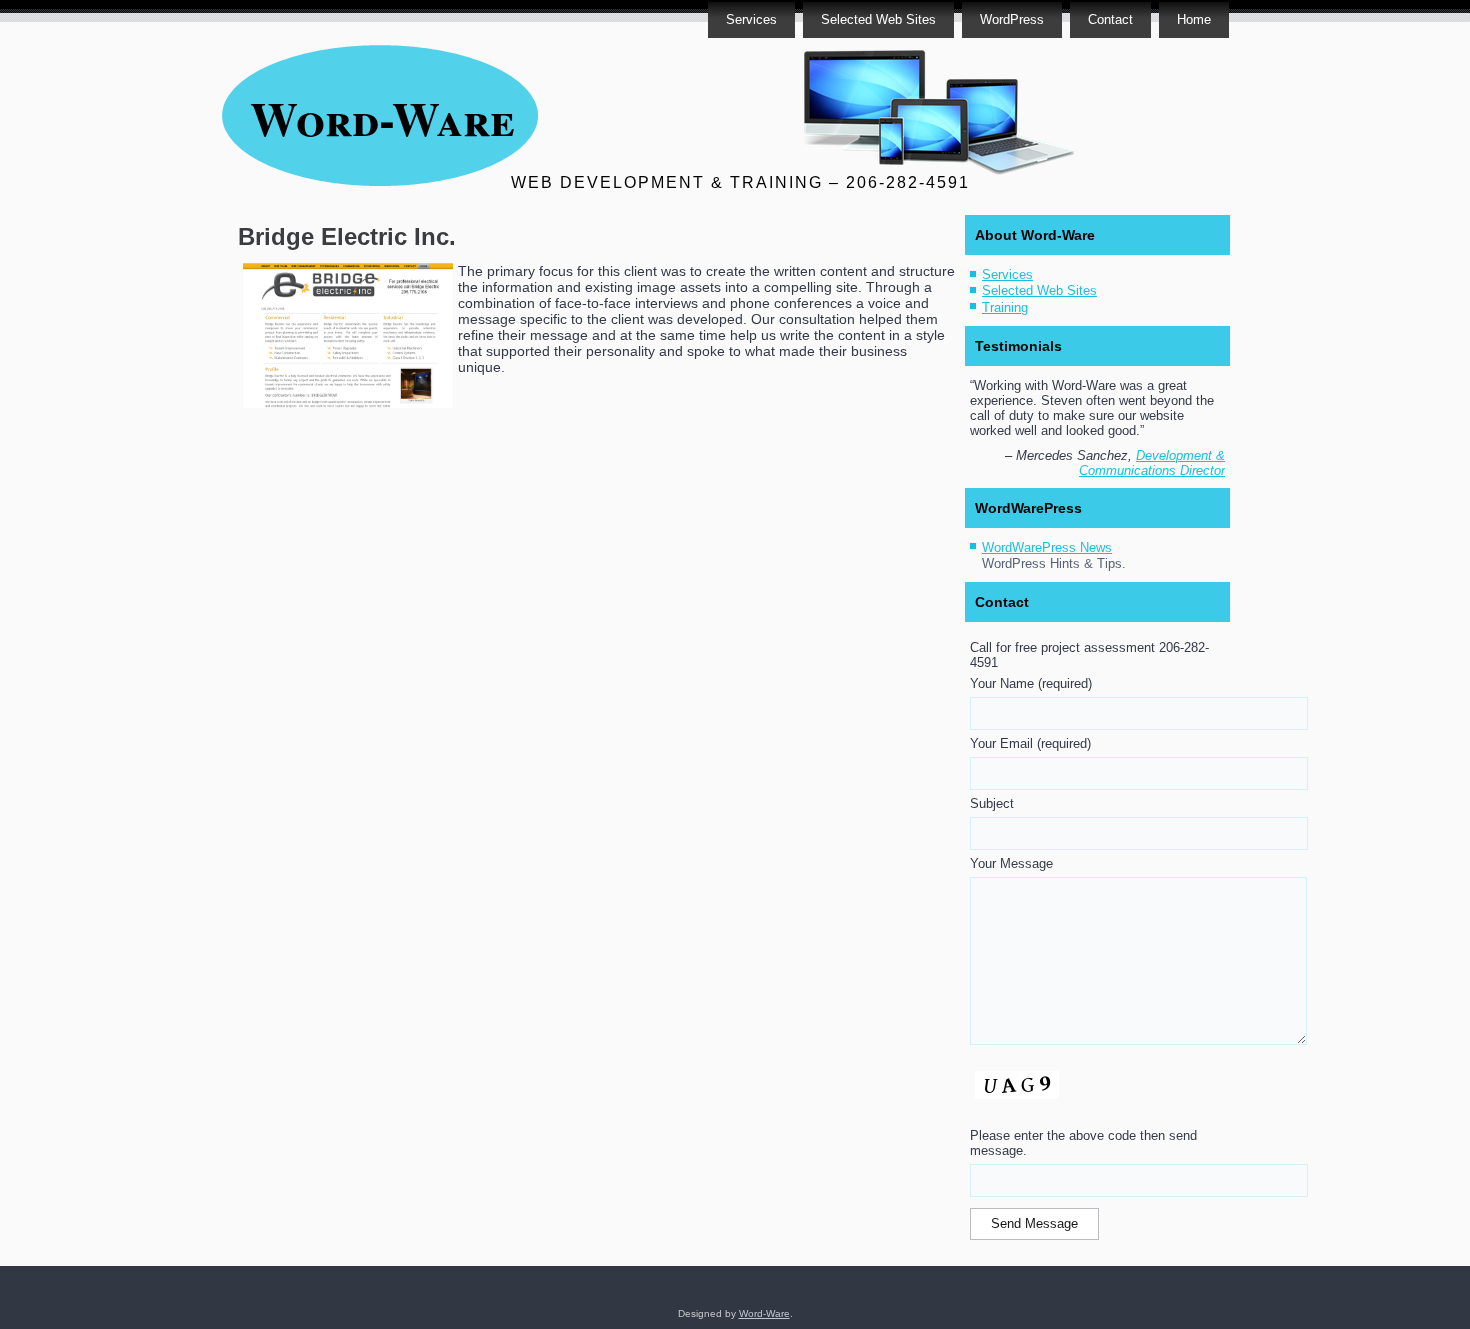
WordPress (1012, 19)
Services (751, 19)
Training (1005, 307)
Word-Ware (382, 117)
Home (1194, 19)
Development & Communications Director (1152, 463)
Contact (1110, 19)
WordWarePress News (1047, 547)
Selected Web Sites (878, 19)
